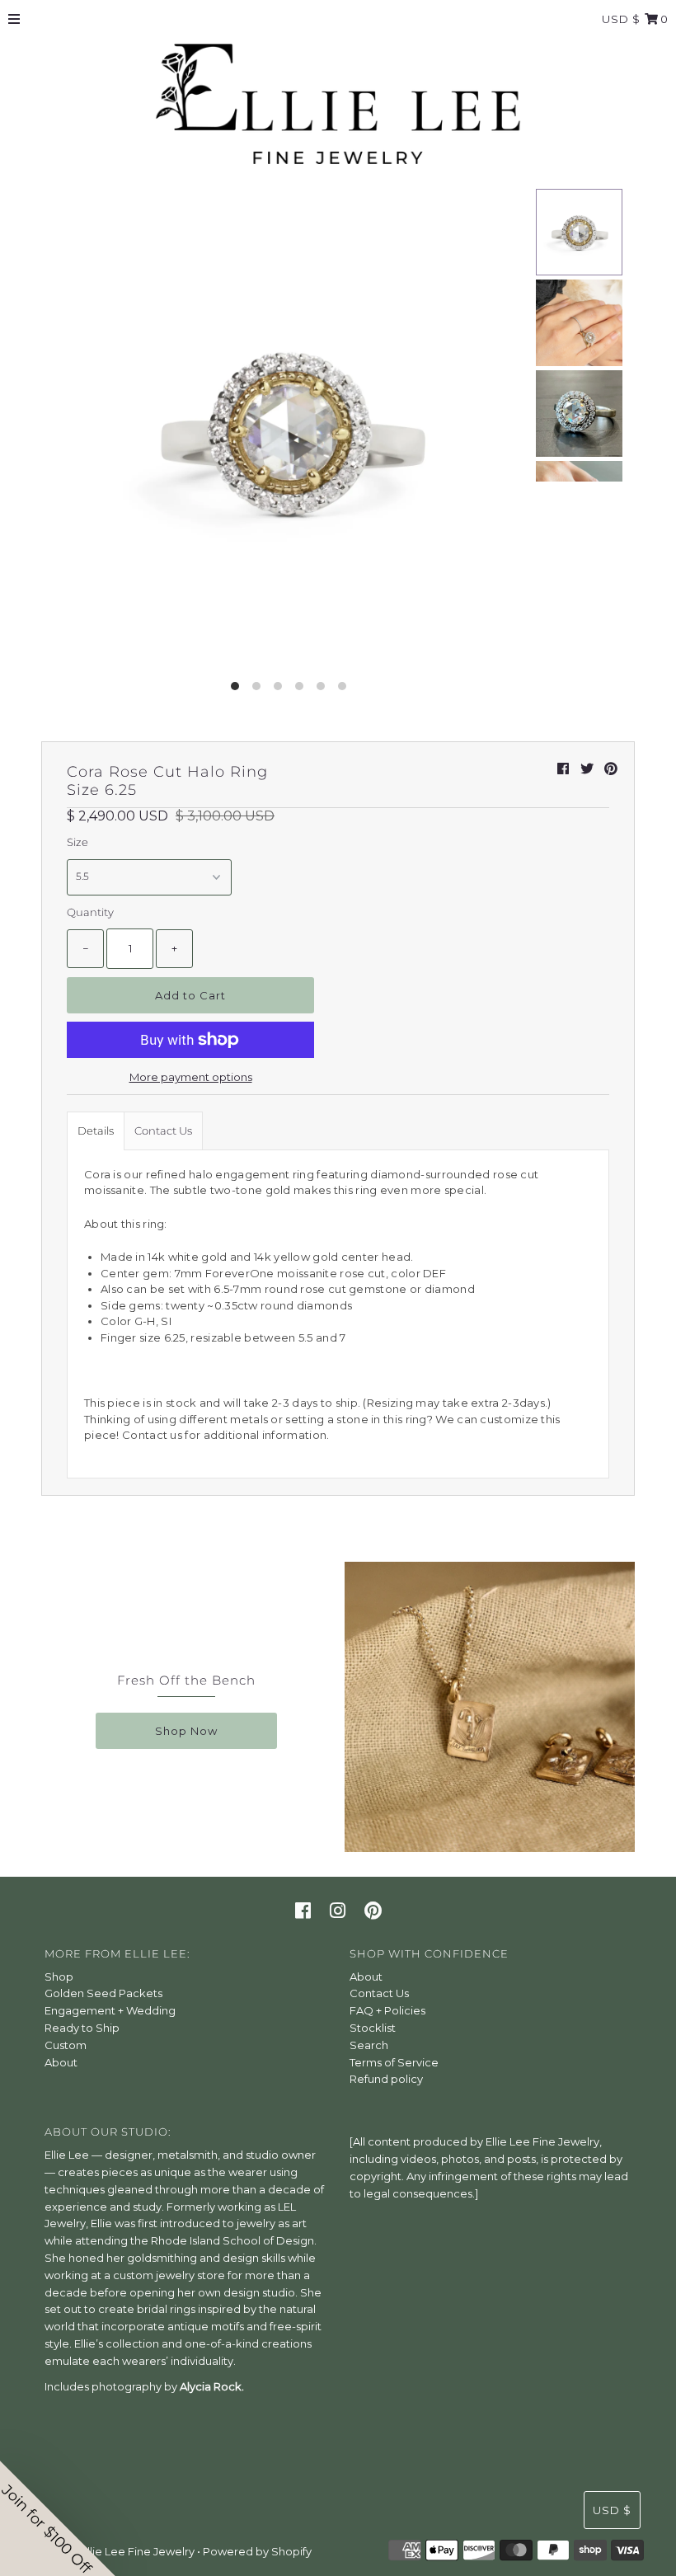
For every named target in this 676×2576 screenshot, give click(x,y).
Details (96, 1131)
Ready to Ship (82, 2028)
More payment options (191, 1077)
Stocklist (373, 2028)
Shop (59, 1977)
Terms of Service (394, 2062)
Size (77, 842)
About (61, 2062)
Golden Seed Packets (103, 1993)
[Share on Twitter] (587, 769)
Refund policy (386, 2079)
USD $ (621, 19)
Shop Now (186, 1731)
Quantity (90, 912)
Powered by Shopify (257, 2551)
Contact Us (163, 1131)
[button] (58, 2518)
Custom (66, 2045)
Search (369, 2045)
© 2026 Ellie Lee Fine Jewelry (118, 2551)
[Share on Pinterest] (611, 769)
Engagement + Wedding (110, 2010)
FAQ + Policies (387, 2010)
